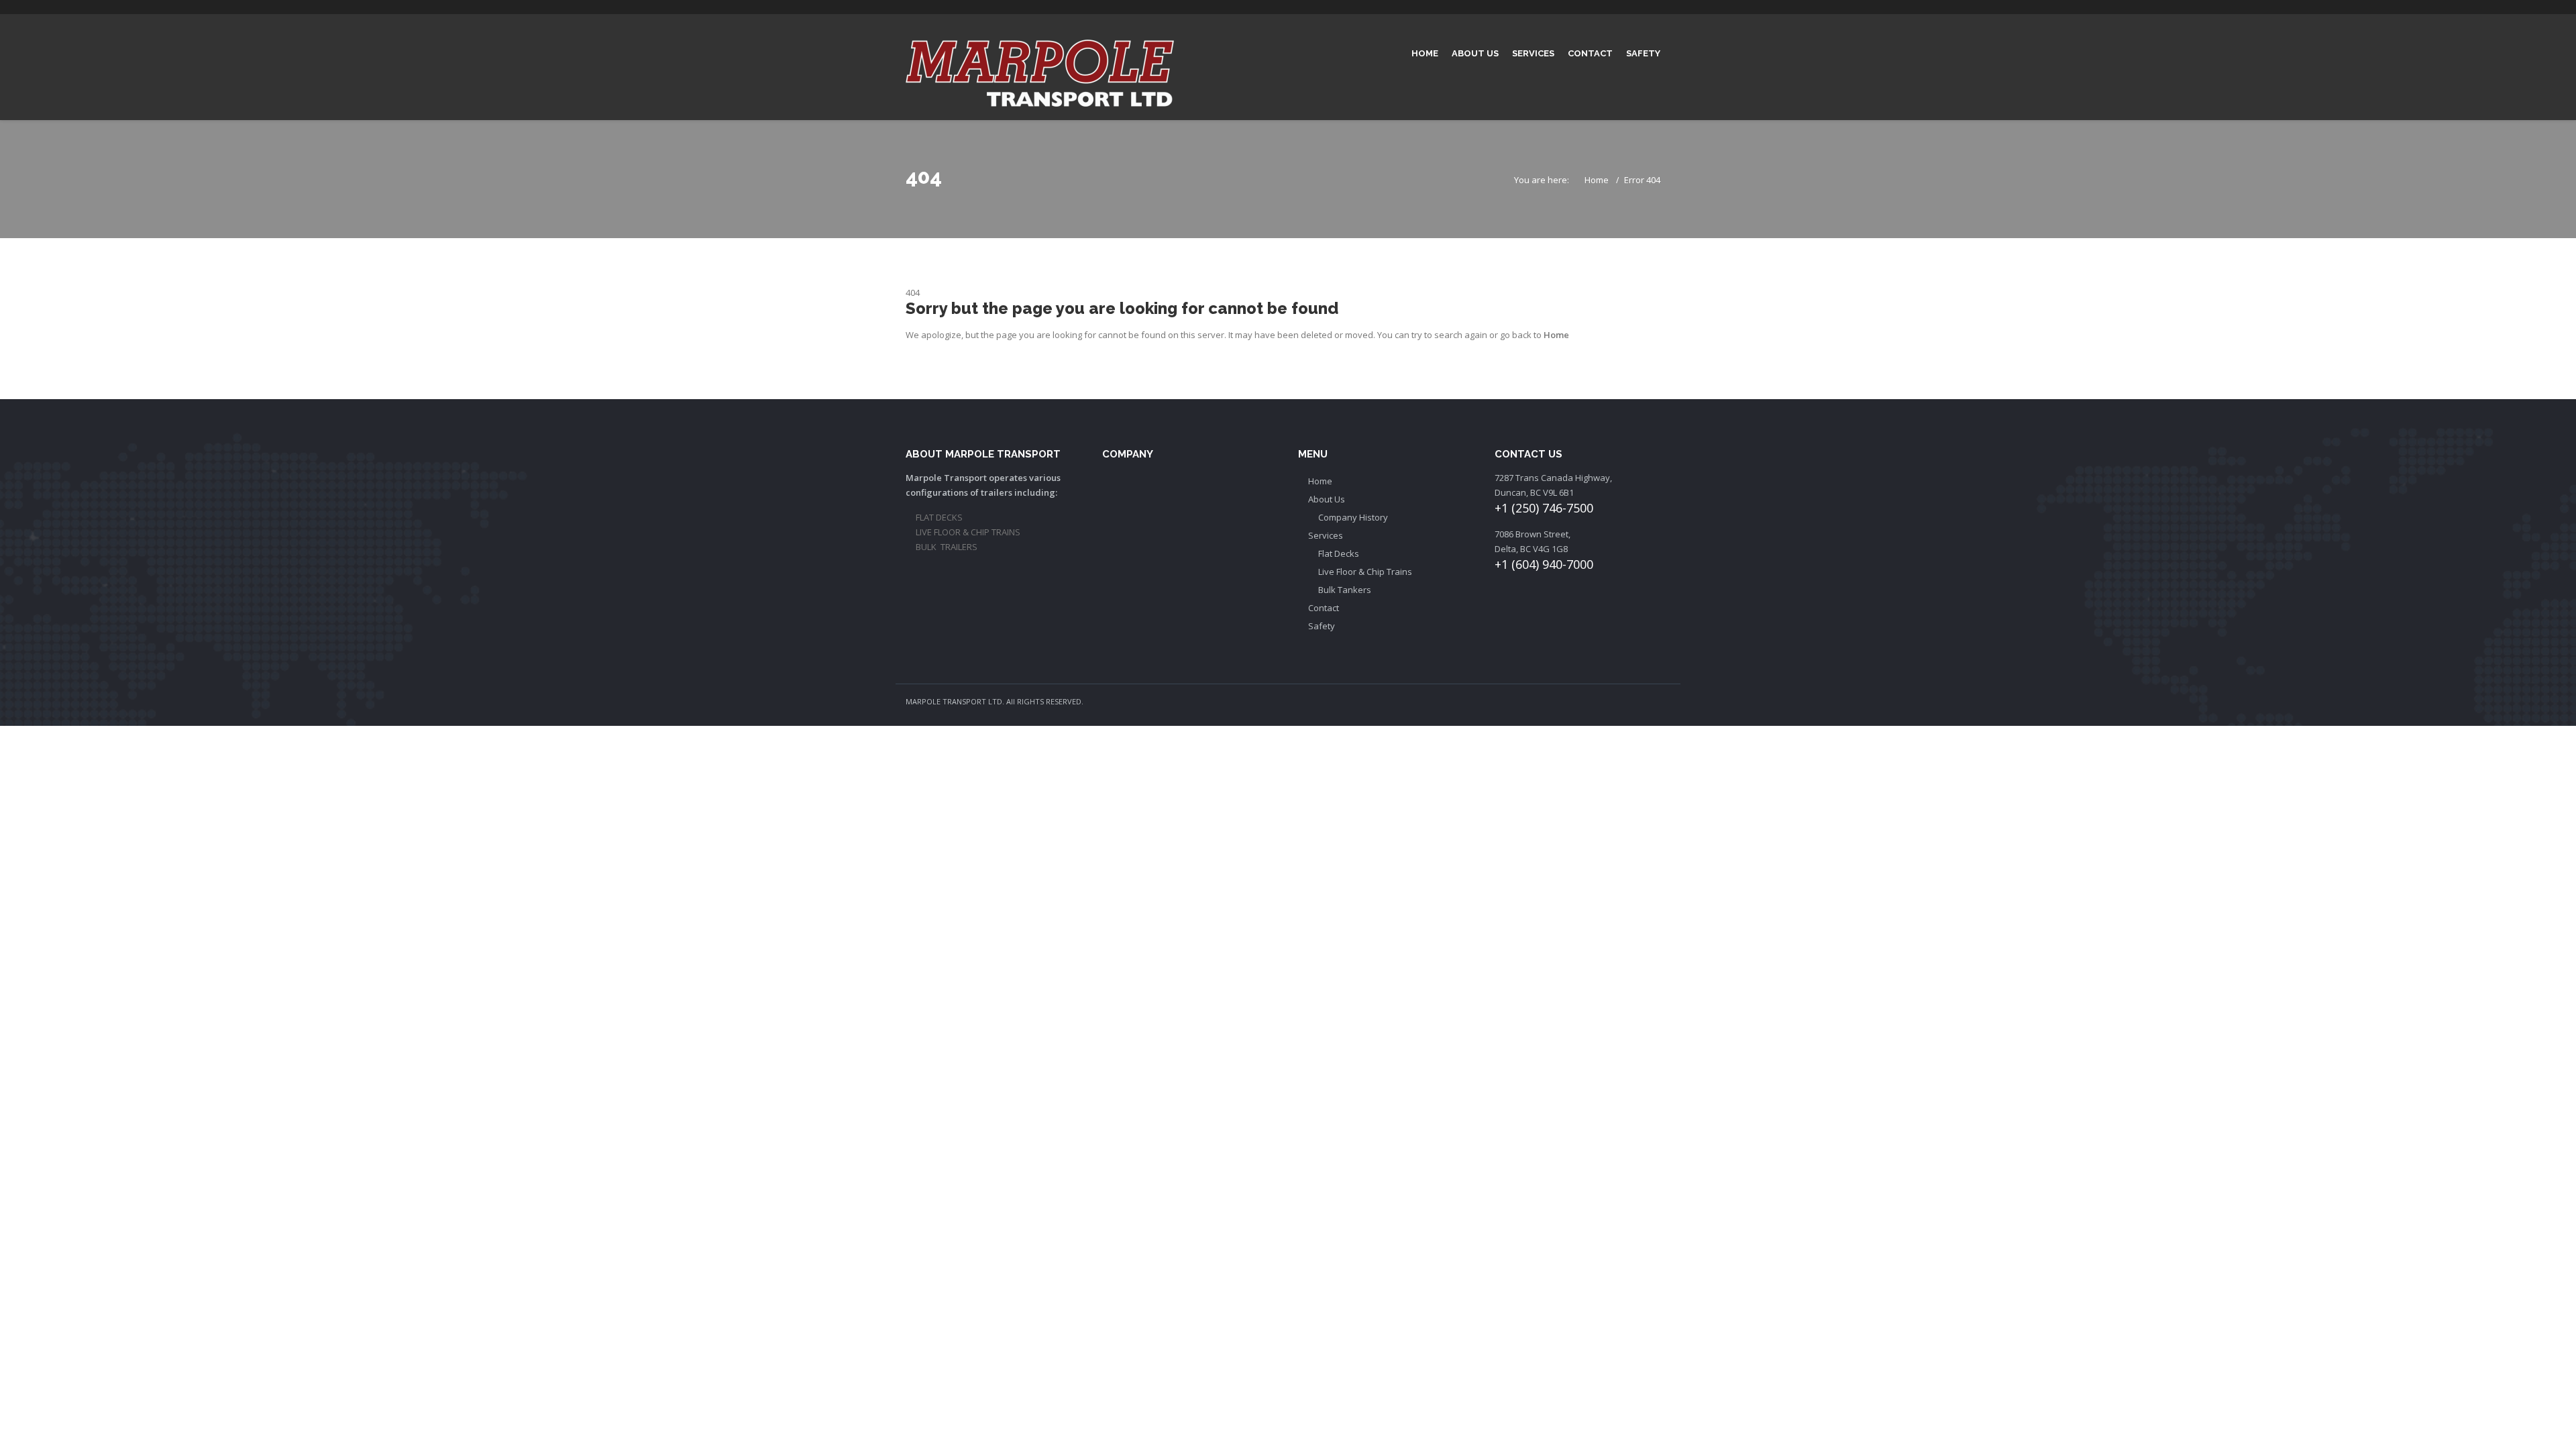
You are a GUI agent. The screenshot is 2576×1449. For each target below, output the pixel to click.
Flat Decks (1339, 553)
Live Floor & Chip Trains (1365, 572)
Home (1425, 53)
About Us (1475, 53)
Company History (1353, 517)
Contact (1590, 53)
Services (1533, 53)
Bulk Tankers (1345, 590)
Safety (1643, 53)
